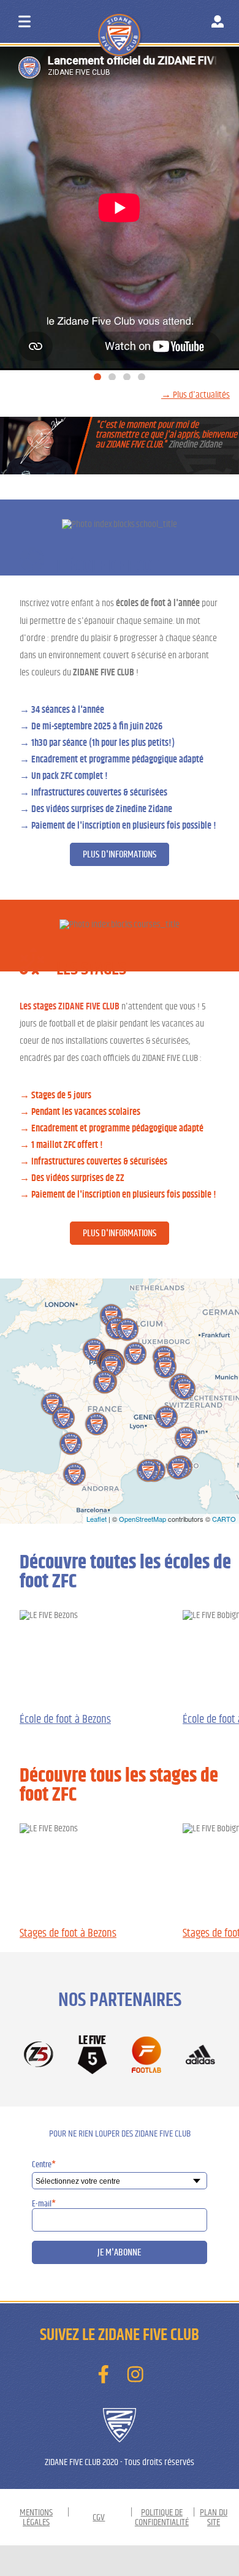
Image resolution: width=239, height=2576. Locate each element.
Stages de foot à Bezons (68, 1933)
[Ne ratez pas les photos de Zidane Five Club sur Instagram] (135, 2375)
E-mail (44, 2204)
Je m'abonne (119, 2252)
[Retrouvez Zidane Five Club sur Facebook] (104, 2375)
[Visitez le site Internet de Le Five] (93, 2056)
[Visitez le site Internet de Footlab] (146, 2055)
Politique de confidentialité (162, 2517)
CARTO (224, 1519)
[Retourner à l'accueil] (142, 24)
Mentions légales (36, 2517)
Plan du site (214, 2517)
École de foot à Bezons (65, 1719)
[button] (97, 377)
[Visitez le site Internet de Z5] (39, 2055)
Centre (44, 2165)
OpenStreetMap (142, 1519)
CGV (99, 2517)
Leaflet (97, 1519)
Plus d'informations (120, 854)
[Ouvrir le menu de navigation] (25, 21)
